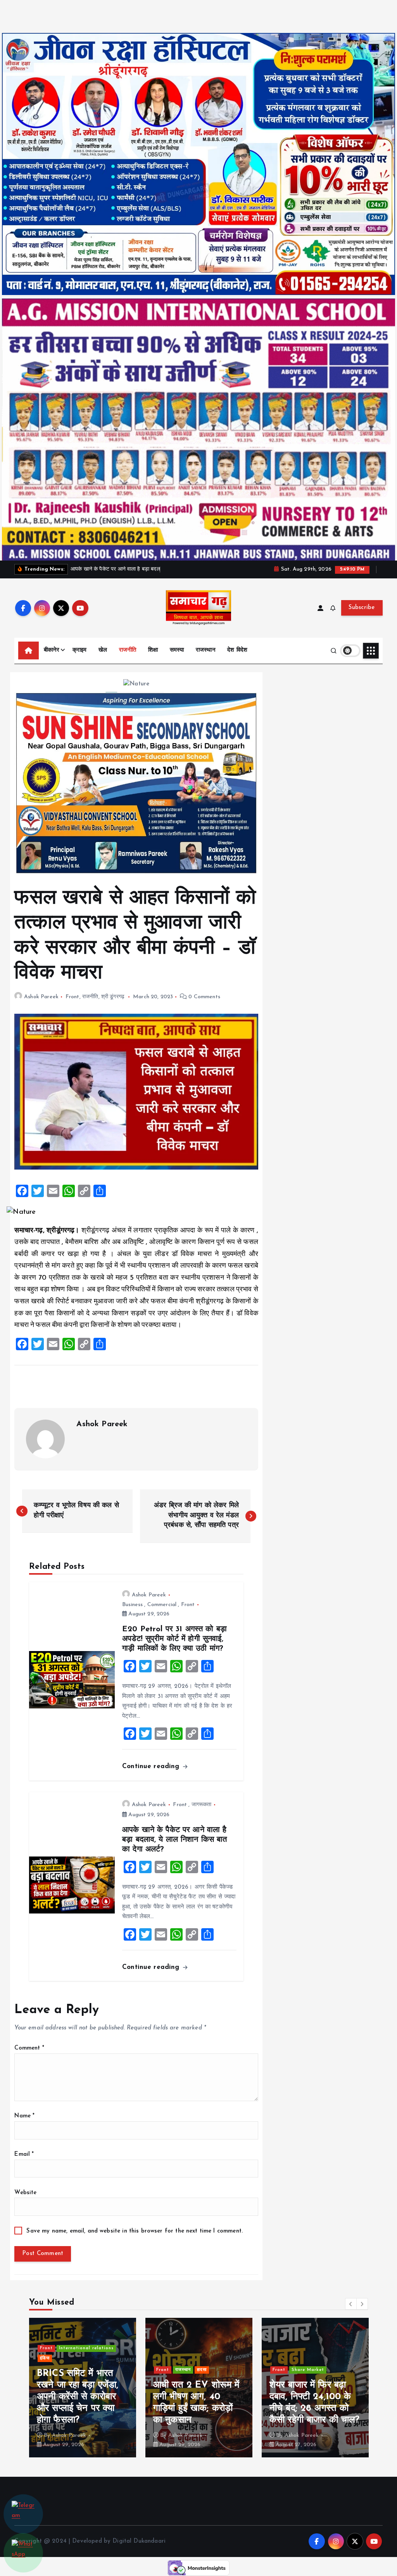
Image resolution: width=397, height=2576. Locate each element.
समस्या (177, 650)
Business (132, 1605)
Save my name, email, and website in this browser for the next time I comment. (135, 2231)
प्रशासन (326, 2358)
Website (25, 2193)
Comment (29, 2048)
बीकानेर (52, 650)
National (302, 2358)
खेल (103, 650)
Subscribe (362, 608)
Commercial (162, 1605)
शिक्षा (153, 650)
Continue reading (152, 1766)
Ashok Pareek (41, 997)
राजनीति (128, 650)
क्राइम (80, 650)
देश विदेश (237, 650)
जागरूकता (202, 1805)
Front (72, 997)
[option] (83, 2388)
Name (24, 2116)
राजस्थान (206, 650)
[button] (351, 2304)
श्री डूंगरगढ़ (113, 997)
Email (24, 2154)
